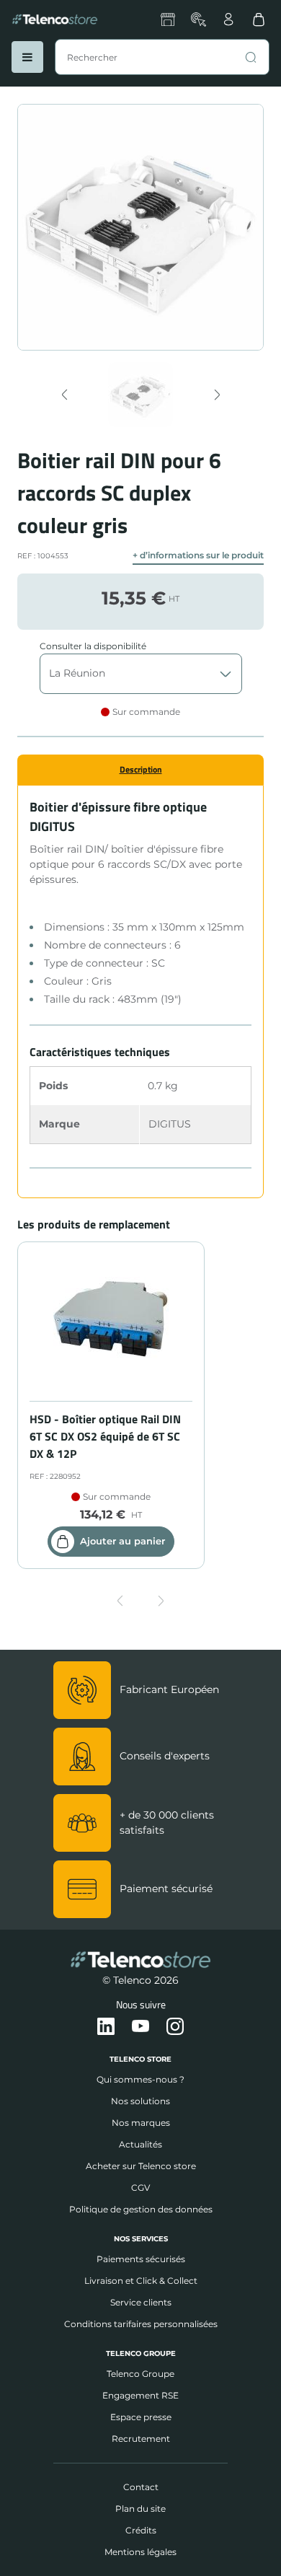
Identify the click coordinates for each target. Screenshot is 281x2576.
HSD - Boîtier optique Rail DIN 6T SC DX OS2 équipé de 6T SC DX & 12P (105, 1436)
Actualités (140, 2144)
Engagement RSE (140, 2395)
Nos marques (141, 2123)
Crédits (141, 2530)
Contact (141, 2487)
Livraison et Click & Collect (141, 2281)
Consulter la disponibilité (93, 646)
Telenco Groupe (140, 2374)
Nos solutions (140, 2101)
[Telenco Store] (55, 19)
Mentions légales (140, 2552)
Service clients (141, 2302)
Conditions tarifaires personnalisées (141, 2324)
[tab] (140, 770)
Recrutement (141, 2439)
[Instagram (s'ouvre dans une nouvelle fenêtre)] (175, 2027)
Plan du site (140, 2509)
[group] (141, 395)
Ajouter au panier (122, 1541)
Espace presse (141, 2417)
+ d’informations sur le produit (198, 555)
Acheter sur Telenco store (141, 2166)
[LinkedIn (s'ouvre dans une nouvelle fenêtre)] (106, 2027)
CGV (140, 2188)
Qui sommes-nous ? (140, 2079)
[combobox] (162, 57)
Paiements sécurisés (141, 2259)
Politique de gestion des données (141, 2209)
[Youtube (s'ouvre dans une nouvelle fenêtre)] (140, 2027)
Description (141, 769)
